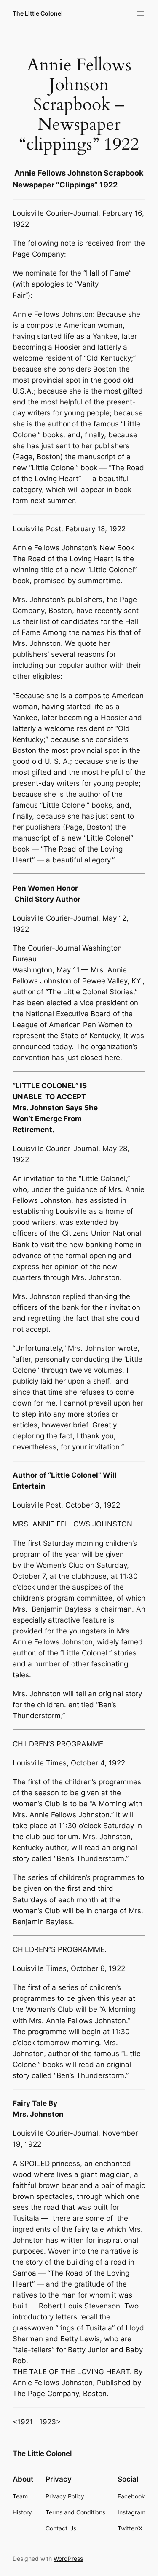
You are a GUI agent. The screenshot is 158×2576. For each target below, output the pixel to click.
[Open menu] (140, 13)
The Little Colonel (38, 13)
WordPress (68, 2559)
